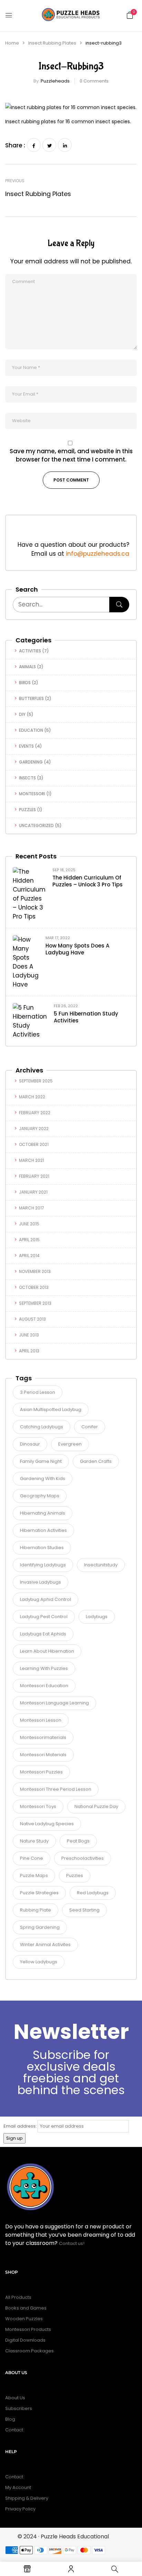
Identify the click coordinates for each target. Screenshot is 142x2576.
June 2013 (29, 1335)
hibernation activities (43, 1530)
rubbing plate (35, 1910)
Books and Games (26, 2308)
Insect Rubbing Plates (52, 43)
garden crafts (96, 1461)
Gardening (31, 762)
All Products (18, 2297)
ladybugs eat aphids (43, 1634)
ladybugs (97, 1617)
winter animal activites (45, 1945)
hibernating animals (43, 1513)
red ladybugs (93, 1893)
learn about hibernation (47, 1651)
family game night (41, 1461)
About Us (15, 2398)
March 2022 (32, 1097)
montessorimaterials (43, 1737)
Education (31, 730)
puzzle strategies (39, 1893)
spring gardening (40, 1927)
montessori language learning (54, 1703)
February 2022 (35, 1113)
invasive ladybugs (40, 1582)
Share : (15, 145)
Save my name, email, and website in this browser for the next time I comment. (71, 455)
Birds (25, 683)
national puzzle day (96, 1806)
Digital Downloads (25, 2340)
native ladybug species (47, 1824)
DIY (22, 714)
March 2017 (32, 1208)
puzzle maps (34, 1875)
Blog (10, 2419)
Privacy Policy (20, 2509)
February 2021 (34, 1176)
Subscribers (19, 2408)
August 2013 (32, 1319)
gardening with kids (43, 1479)
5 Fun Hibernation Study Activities (86, 1017)
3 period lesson (38, 1392)
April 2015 (29, 1240)
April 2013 (29, 1351)
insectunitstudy (101, 1565)
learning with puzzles (44, 1668)
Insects (27, 778)
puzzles (75, 1875)
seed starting (84, 1910)
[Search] (119, 605)
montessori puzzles (41, 1772)
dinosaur (30, 1444)
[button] (130, 15)
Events (26, 746)
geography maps (40, 1496)
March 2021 (32, 1160)
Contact (14, 2430)
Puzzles (27, 810)
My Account (18, 2487)
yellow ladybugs (39, 1962)
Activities (30, 651)
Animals (27, 667)
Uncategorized (36, 825)
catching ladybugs (42, 1427)
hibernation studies (42, 1548)
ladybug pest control (44, 1617)
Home (12, 43)
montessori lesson (41, 1720)
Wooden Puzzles (24, 2319)
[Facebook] (34, 145)
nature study (34, 1841)
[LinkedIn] (65, 145)
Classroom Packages (29, 2351)
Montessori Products (28, 2329)
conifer (90, 1427)
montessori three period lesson (56, 1789)
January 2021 (33, 1192)
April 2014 (29, 1256)
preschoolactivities (83, 1858)
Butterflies (31, 698)
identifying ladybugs (43, 1565)
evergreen (70, 1444)
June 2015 (29, 1224)
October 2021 (34, 1144)
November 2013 (35, 1271)
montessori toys (38, 1806)
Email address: (20, 2126)
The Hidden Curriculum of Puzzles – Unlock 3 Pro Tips (88, 881)
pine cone (32, 1858)
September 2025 (36, 1081)
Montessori (32, 794)
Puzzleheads (55, 81)
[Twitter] (49, 145)
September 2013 (35, 1303)
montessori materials (43, 1755)
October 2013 (34, 1287)
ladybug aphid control (45, 1599)
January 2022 (34, 1129)
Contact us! (72, 2243)
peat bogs (78, 1841)
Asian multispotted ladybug (51, 1409)
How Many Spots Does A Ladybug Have (77, 949)
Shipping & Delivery (27, 2498)
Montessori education (44, 1686)
